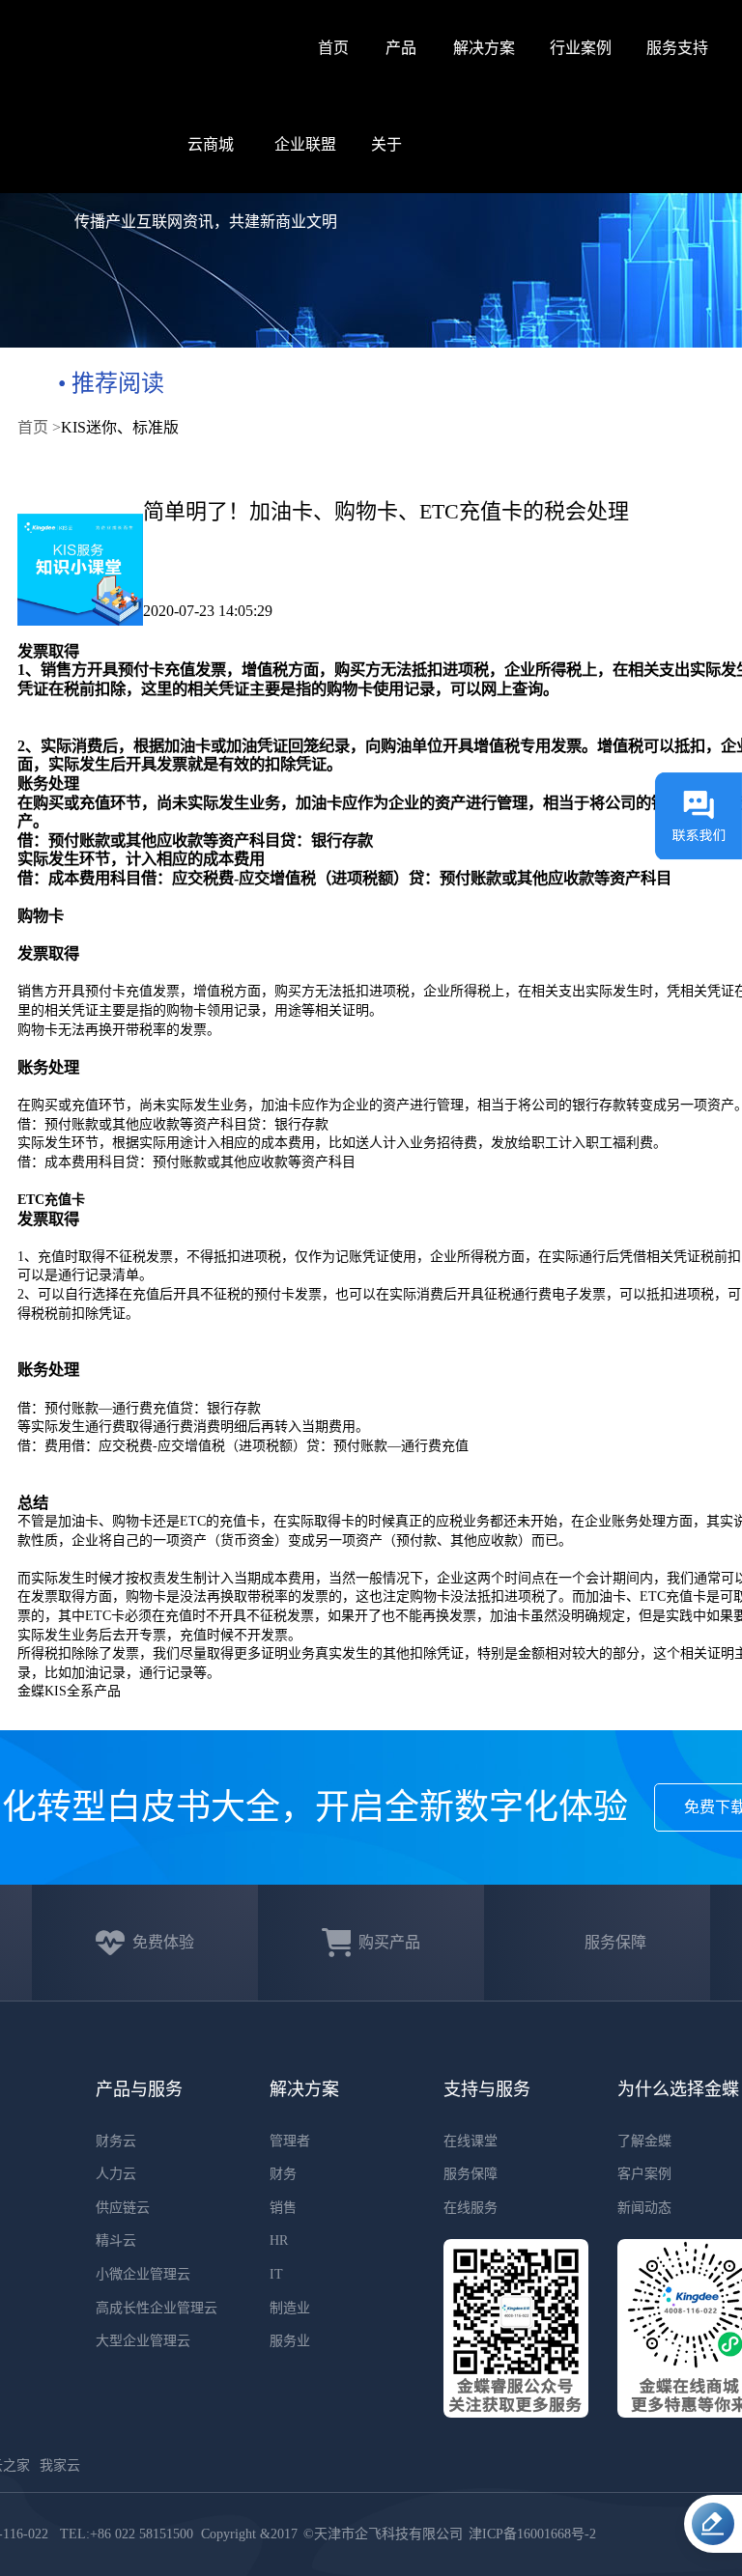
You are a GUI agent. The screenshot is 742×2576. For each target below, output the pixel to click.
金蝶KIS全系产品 (69, 1691)
